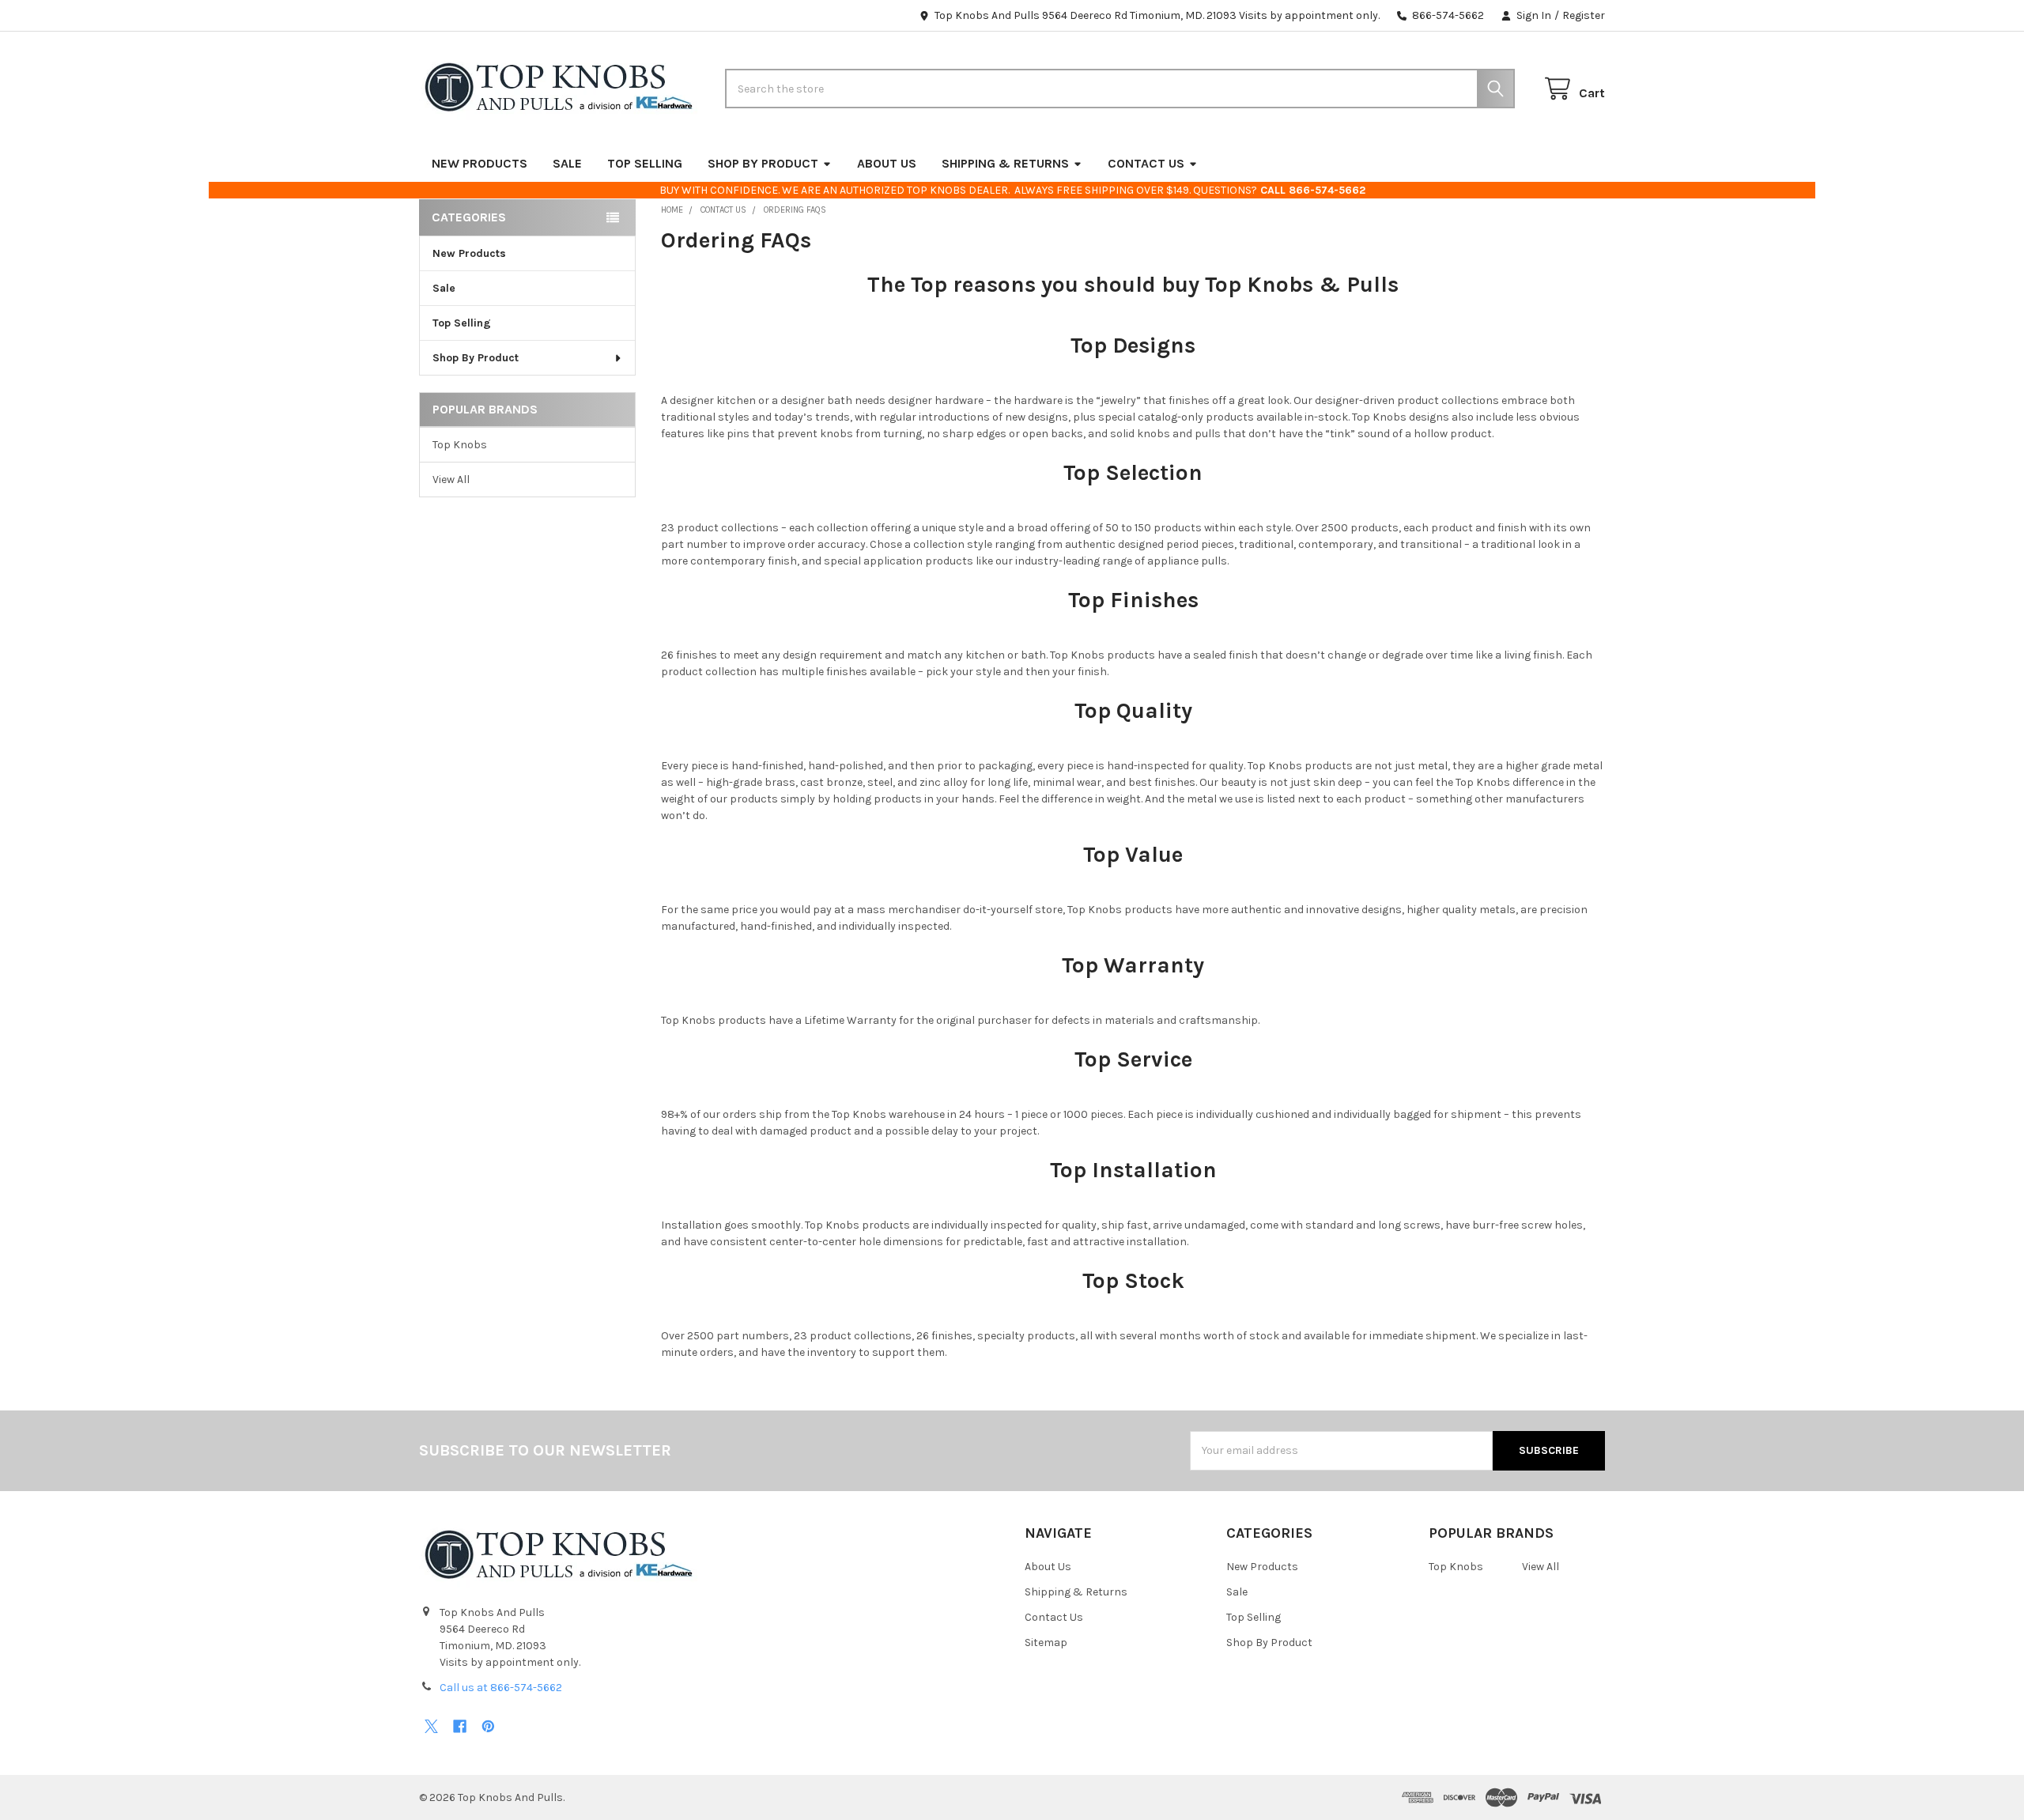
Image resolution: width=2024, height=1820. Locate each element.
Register (1584, 15)
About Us (887, 163)
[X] (431, 1726)
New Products (480, 163)
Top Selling (645, 163)
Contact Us (1146, 163)
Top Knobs (460, 445)
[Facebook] (460, 1726)
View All (451, 480)
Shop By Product (763, 163)
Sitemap (1046, 1643)
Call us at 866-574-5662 (501, 1688)
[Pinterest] (488, 1726)
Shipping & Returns (1005, 163)
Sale (567, 163)
